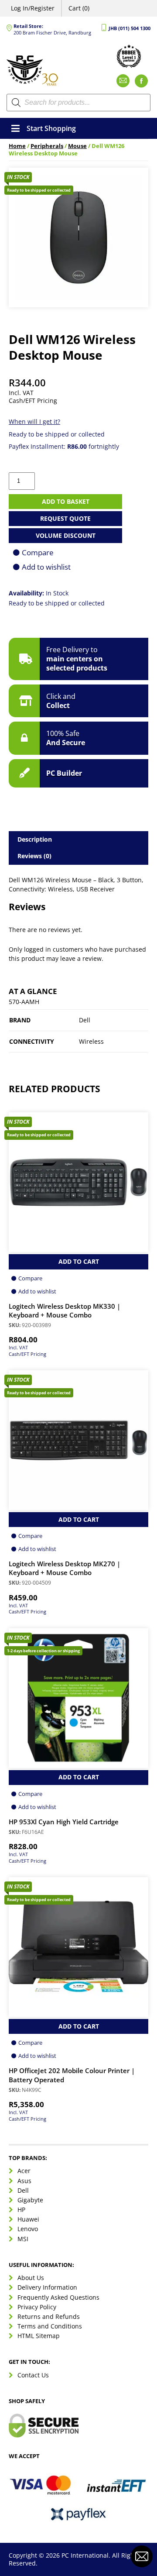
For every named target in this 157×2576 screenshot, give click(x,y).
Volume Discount (66, 535)
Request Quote (65, 518)
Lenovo (28, 2229)
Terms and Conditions (50, 2326)
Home (17, 146)
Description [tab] (35, 839)
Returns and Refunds (49, 2316)
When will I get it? (34, 421)
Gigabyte (30, 2200)
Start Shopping (51, 128)
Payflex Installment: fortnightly (64, 446)
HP (21, 2210)
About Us (31, 2278)
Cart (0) (79, 8)
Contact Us (33, 2375)
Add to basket (66, 501)
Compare (38, 552)
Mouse (77, 146)
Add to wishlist (46, 567)
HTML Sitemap (39, 2336)
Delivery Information (47, 2287)
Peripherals (47, 146)
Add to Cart (79, 1261)
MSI (23, 2239)
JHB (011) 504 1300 (130, 28)
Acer (24, 2171)
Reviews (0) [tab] (34, 856)
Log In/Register (33, 8)
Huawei (28, 2219)
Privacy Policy (37, 2307)
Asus (24, 2181)
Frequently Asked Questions (58, 2297)
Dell (23, 2190)
